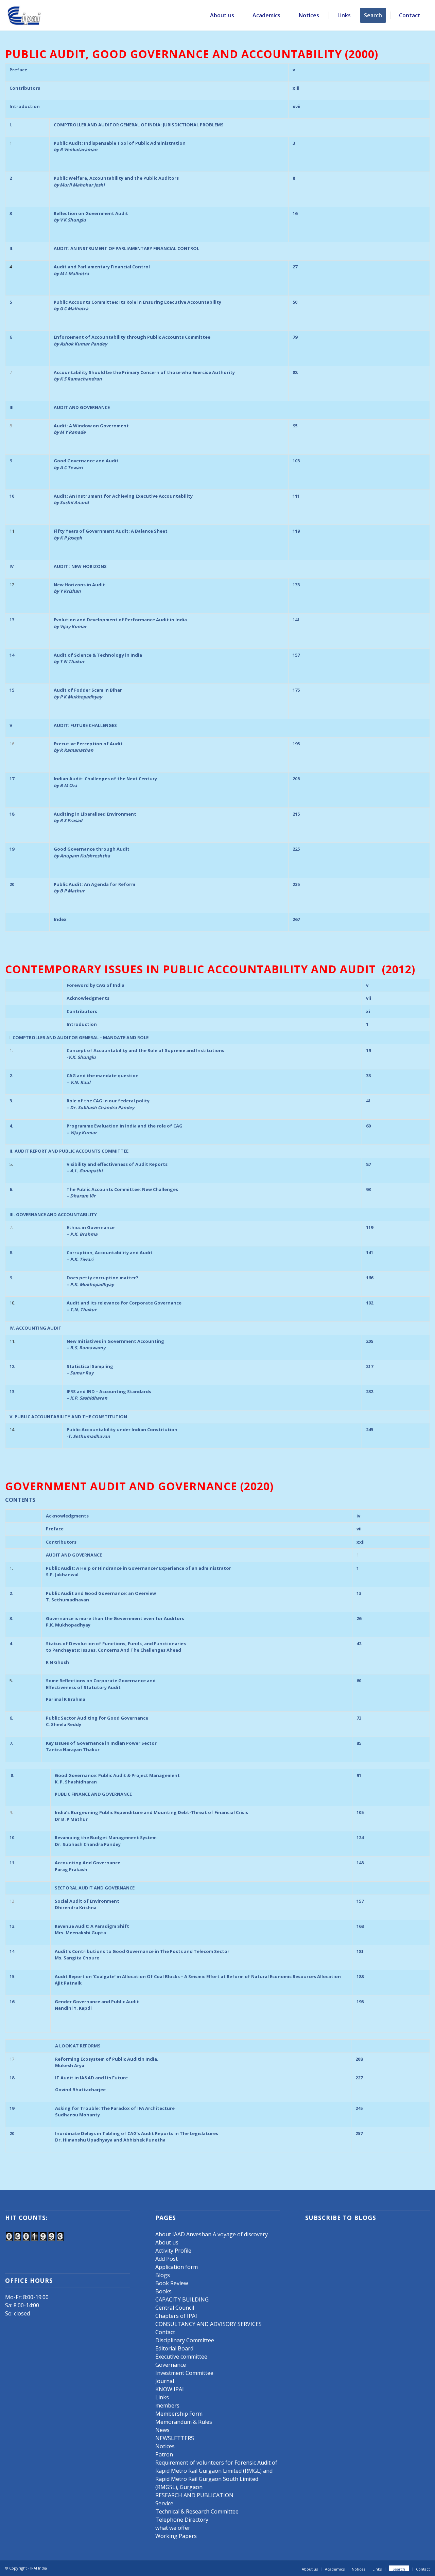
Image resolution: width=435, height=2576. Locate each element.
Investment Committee (184, 2373)
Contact (165, 2332)
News (162, 2430)
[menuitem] (223, 15)
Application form (177, 2267)
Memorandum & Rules (184, 2422)
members (167, 2405)
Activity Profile (173, 2251)
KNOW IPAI (170, 2389)
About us (167, 2242)
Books (163, 2291)
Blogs (163, 2275)
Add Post (167, 2259)
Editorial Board (174, 2348)
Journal (165, 2381)
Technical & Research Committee (197, 2511)
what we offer (173, 2528)
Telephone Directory (182, 2520)
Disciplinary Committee (185, 2340)
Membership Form (179, 2414)
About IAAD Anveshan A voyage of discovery (212, 2234)
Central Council (175, 2308)
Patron (164, 2454)
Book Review (172, 2283)
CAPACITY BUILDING (182, 2299)
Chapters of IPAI (176, 2316)
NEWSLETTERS (175, 2438)
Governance (171, 2365)
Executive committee (181, 2357)
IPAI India (39, 2568)
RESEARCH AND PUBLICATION (194, 2495)
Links (162, 2397)
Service (164, 2503)
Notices (165, 2446)
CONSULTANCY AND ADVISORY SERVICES (208, 2324)
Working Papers (176, 2536)
